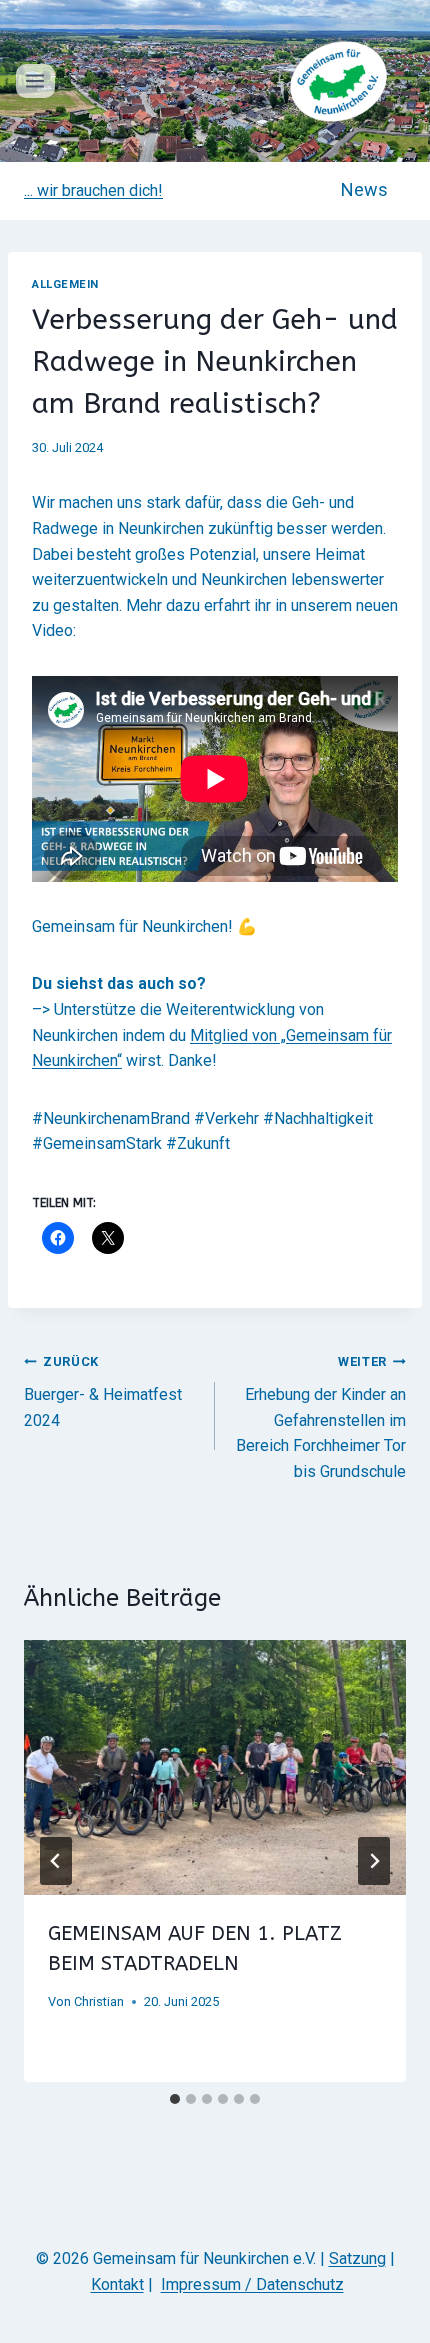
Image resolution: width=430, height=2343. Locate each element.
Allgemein (65, 284)
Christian (99, 2001)
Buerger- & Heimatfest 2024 (103, 1391)
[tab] (175, 2099)
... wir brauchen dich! (93, 190)
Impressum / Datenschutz (252, 2284)
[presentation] (215, 1767)
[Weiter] (374, 1861)
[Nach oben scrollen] (402, 2291)
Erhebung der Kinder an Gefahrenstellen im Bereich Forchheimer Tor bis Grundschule (321, 1417)
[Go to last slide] (56, 1861)
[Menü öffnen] (35, 80)
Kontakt (117, 2284)
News (364, 189)
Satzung (357, 2258)
